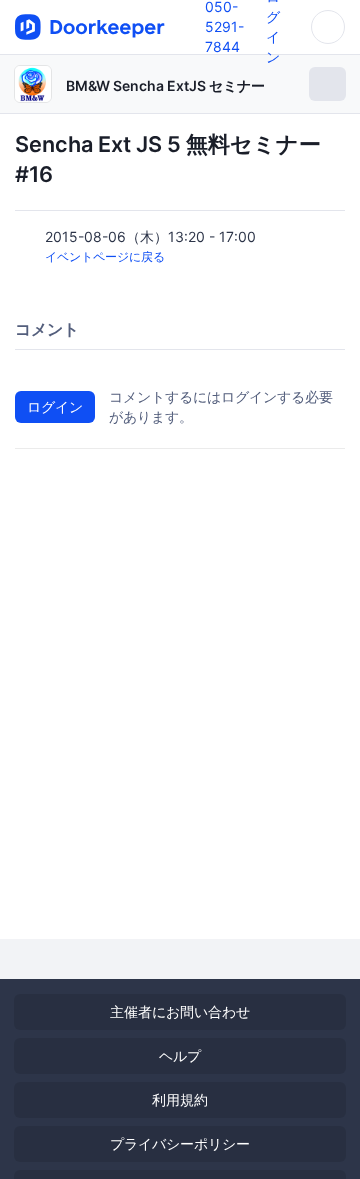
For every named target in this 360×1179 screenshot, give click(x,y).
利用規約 (180, 1099)
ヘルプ (180, 1055)
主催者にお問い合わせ (180, 1011)
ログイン (55, 406)
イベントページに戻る (105, 256)
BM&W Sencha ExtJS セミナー (165, 85)
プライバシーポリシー (180, 1143)
